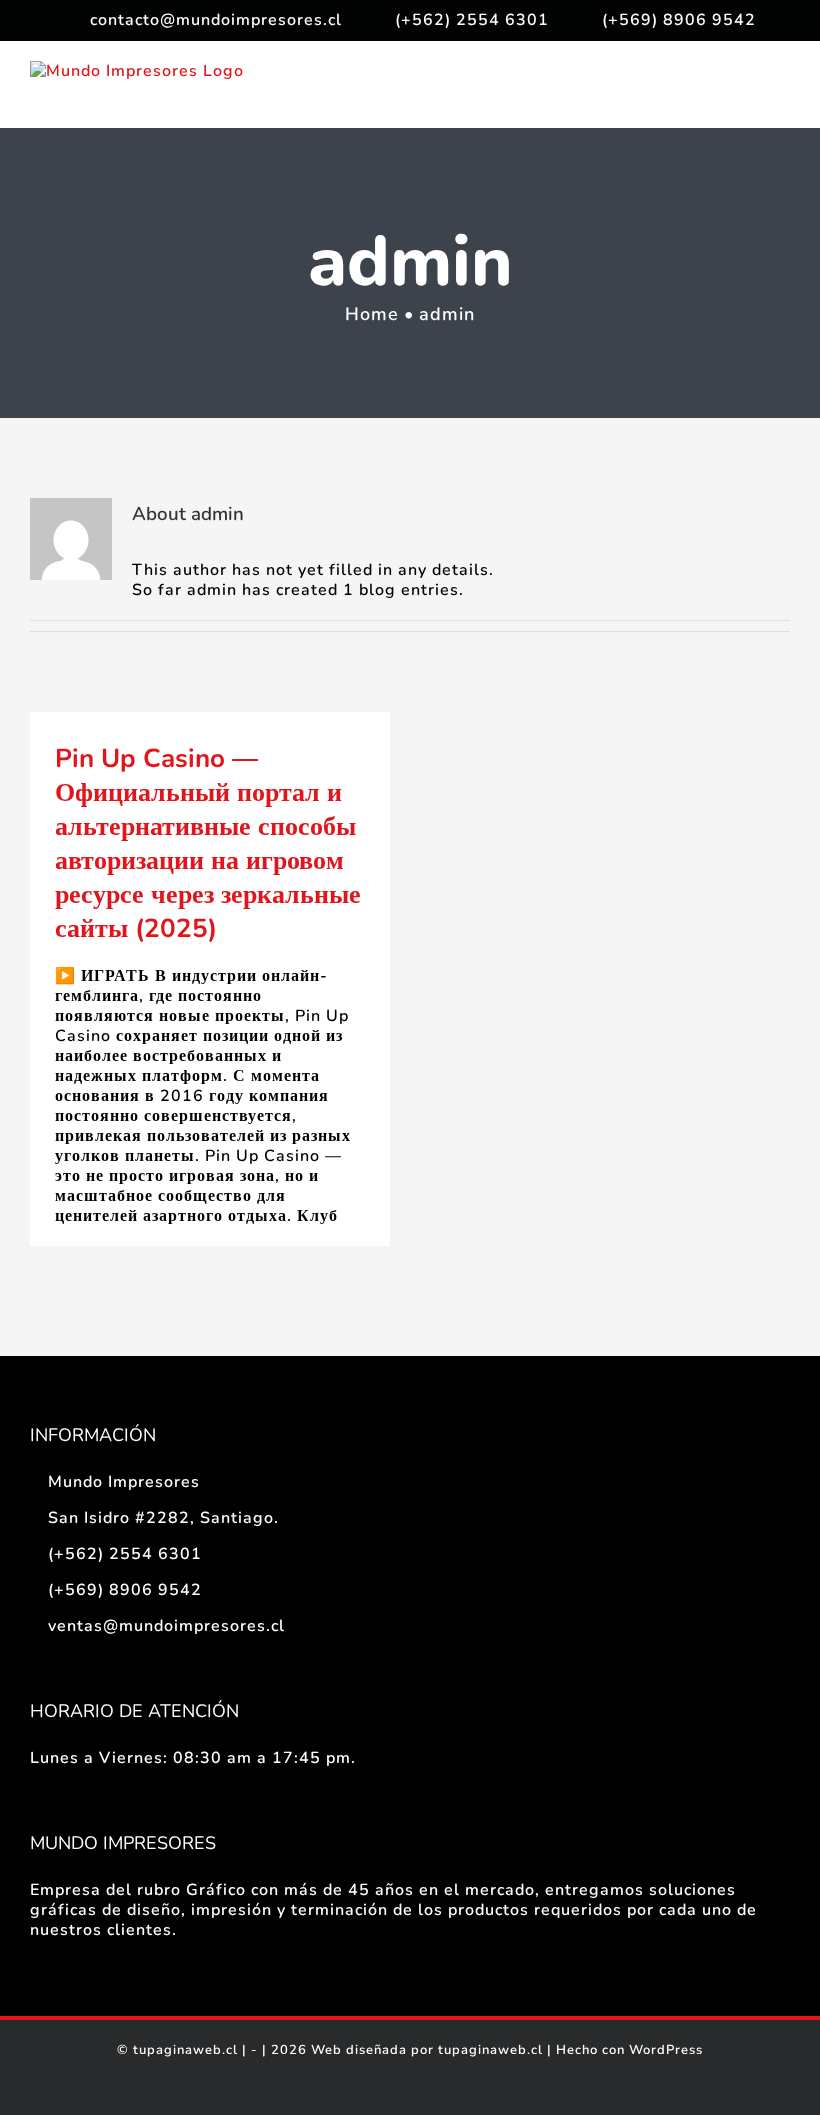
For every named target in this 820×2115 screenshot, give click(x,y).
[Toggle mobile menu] (781, 96)
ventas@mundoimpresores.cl (166, 1626)
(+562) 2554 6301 (125, 1554)
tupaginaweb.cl (185, 2050)
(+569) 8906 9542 (125, 1590)
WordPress (666, 2050)
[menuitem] (203, 20)
